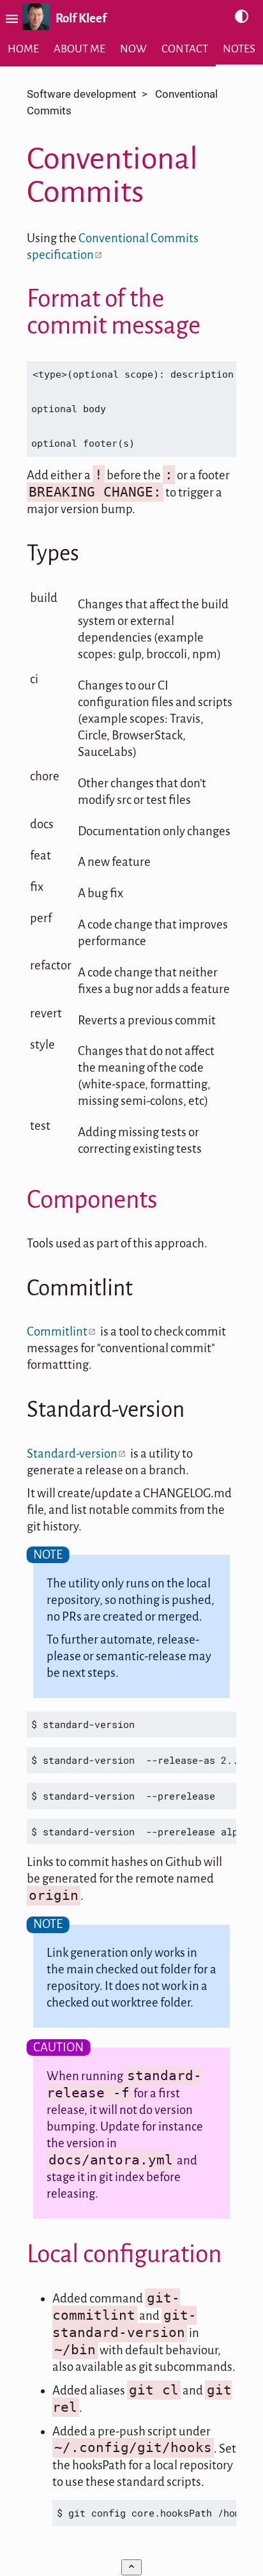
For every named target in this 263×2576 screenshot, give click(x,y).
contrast (242, 17)
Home (23, 49)
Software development (82, 94)
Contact (185, 49)
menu (10, 19)
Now (133, 49)
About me (79, 49)
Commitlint (57, 1331)
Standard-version (72, 1454)
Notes (239, 49)
